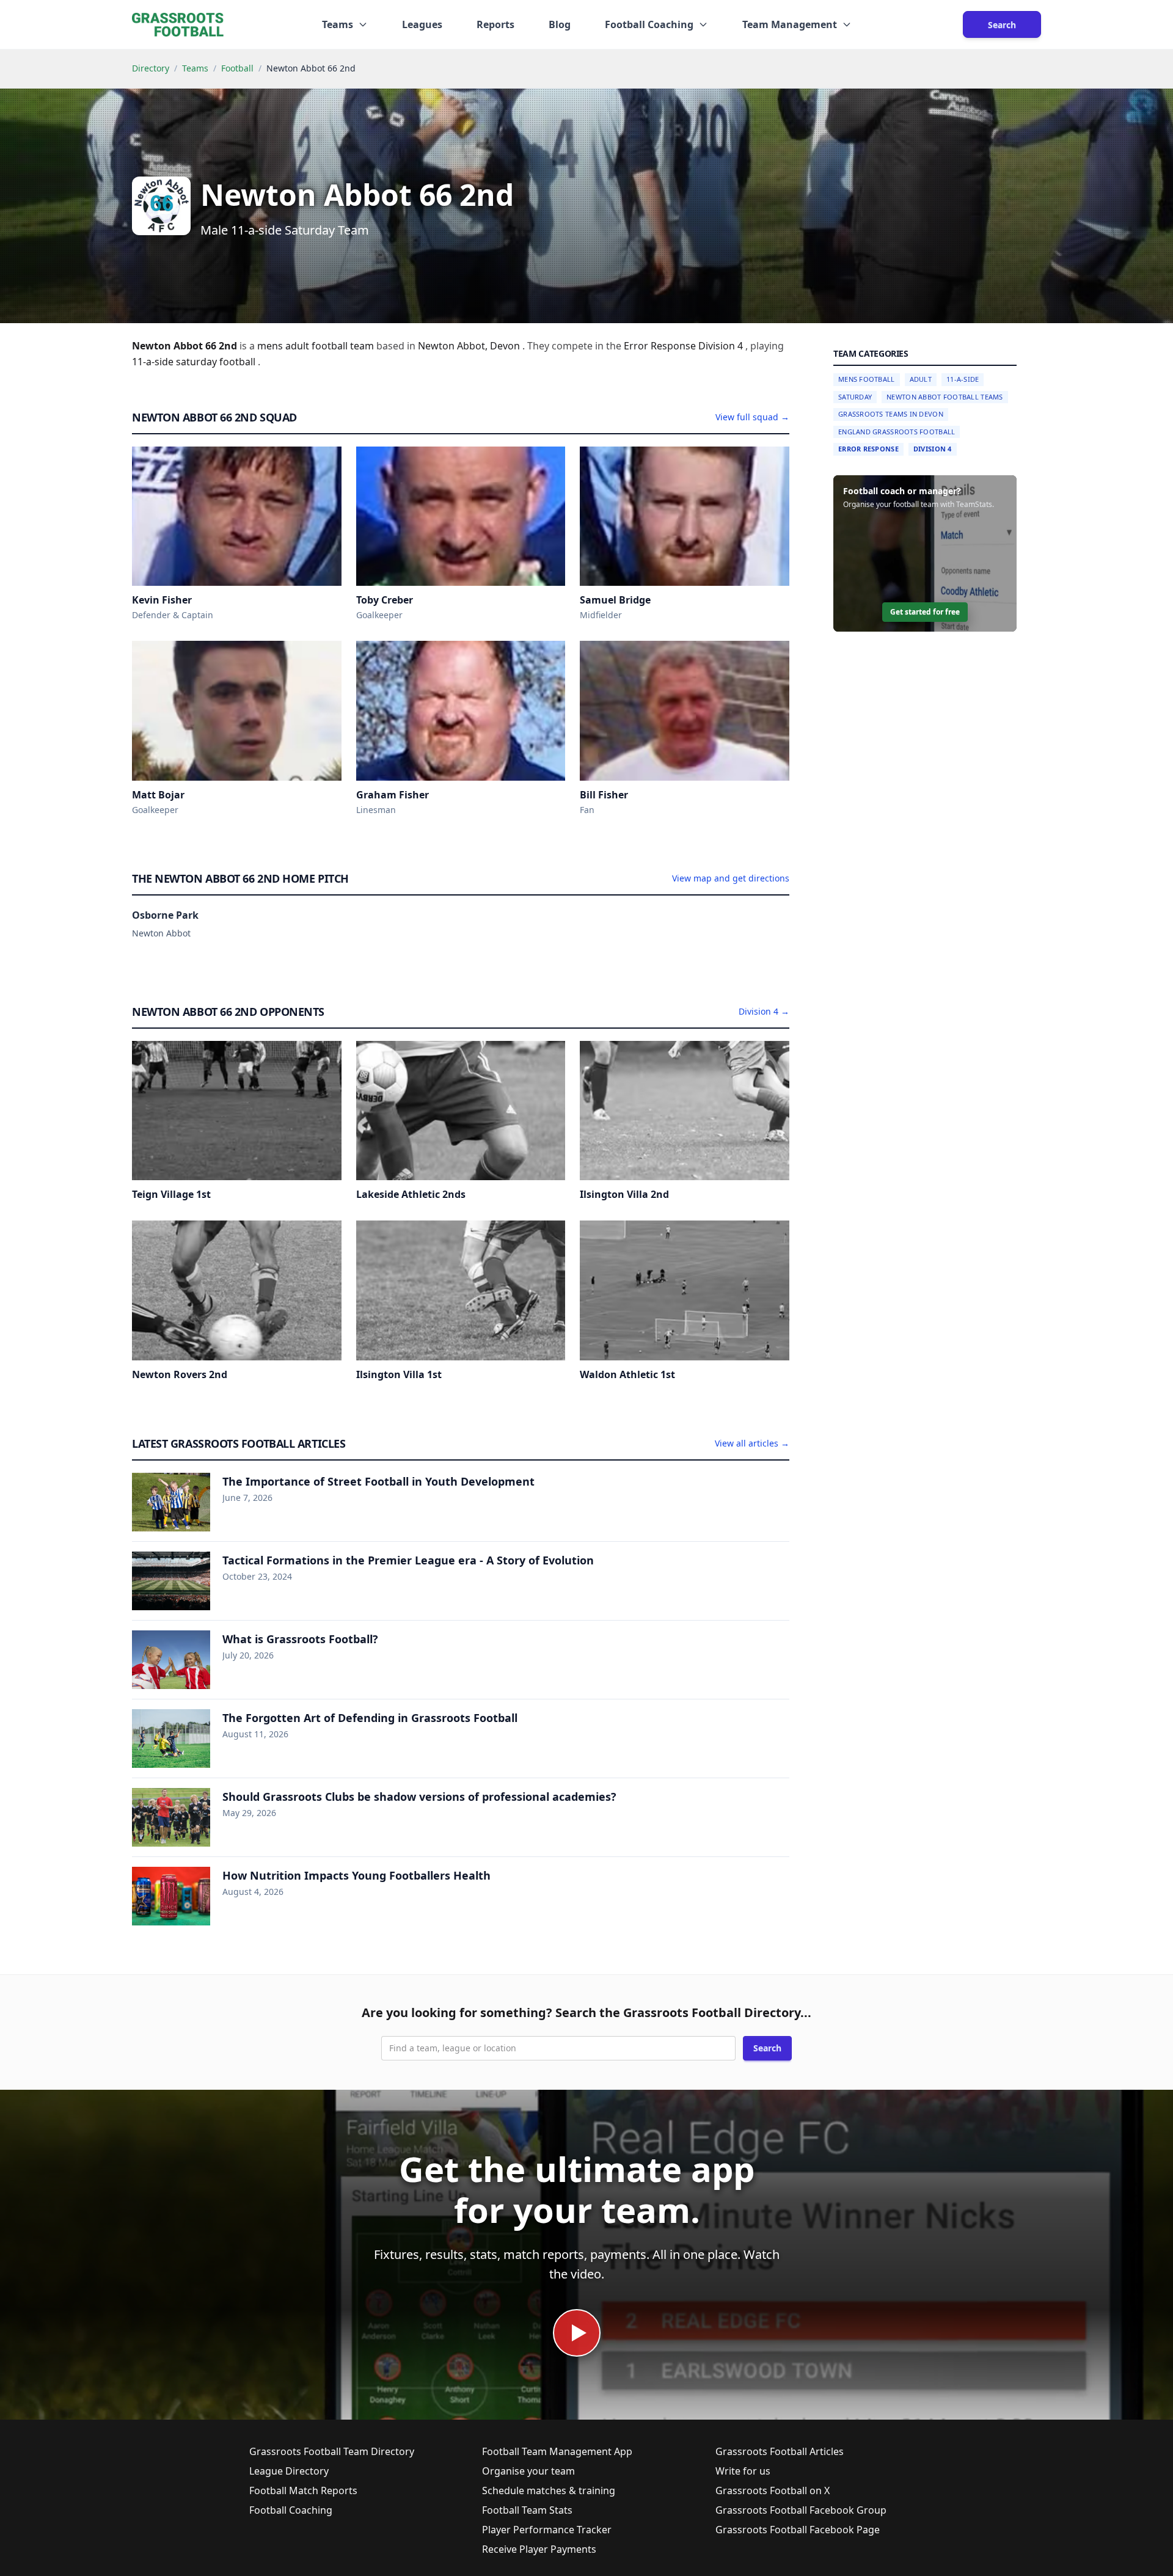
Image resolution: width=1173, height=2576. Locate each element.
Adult (921, 379)
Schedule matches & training (549, 2490)
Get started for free (925, 612)
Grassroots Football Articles (780, 2451)
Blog (560, 24)
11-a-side (154, 362)
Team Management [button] (790, 24)
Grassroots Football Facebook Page (798, 2530)
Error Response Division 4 (685, 346)
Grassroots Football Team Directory (332, 2451)
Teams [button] (338, 24)
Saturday (855, 397)
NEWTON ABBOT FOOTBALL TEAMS (945, 397)
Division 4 (933, 449)
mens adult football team (317, 346)
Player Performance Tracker (547, 2530)
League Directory (289, 2471)
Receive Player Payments (539, 2549)
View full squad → (752, 417)
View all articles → (752, 1443)
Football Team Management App (557, 2451)
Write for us (743, 2471)
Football (237, 68)
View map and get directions (731, 878)
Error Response (868, 449)
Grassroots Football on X (773, 2490)
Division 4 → (764, 1011)
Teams (195, 68)
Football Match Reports (303, 2490)
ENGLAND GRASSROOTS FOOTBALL (897, 432)
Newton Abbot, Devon (470, 346)
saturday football (217, 362)
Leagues (422, 24)
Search (1002, 25)
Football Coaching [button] (649, 24)
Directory (151, 68)
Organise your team (528, 2471)
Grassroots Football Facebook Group (801, 2510)
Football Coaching (291, 2510)
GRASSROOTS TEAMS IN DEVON (891, 414)
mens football (867, 379)
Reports (495, 24)
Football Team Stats (527, 2510)
